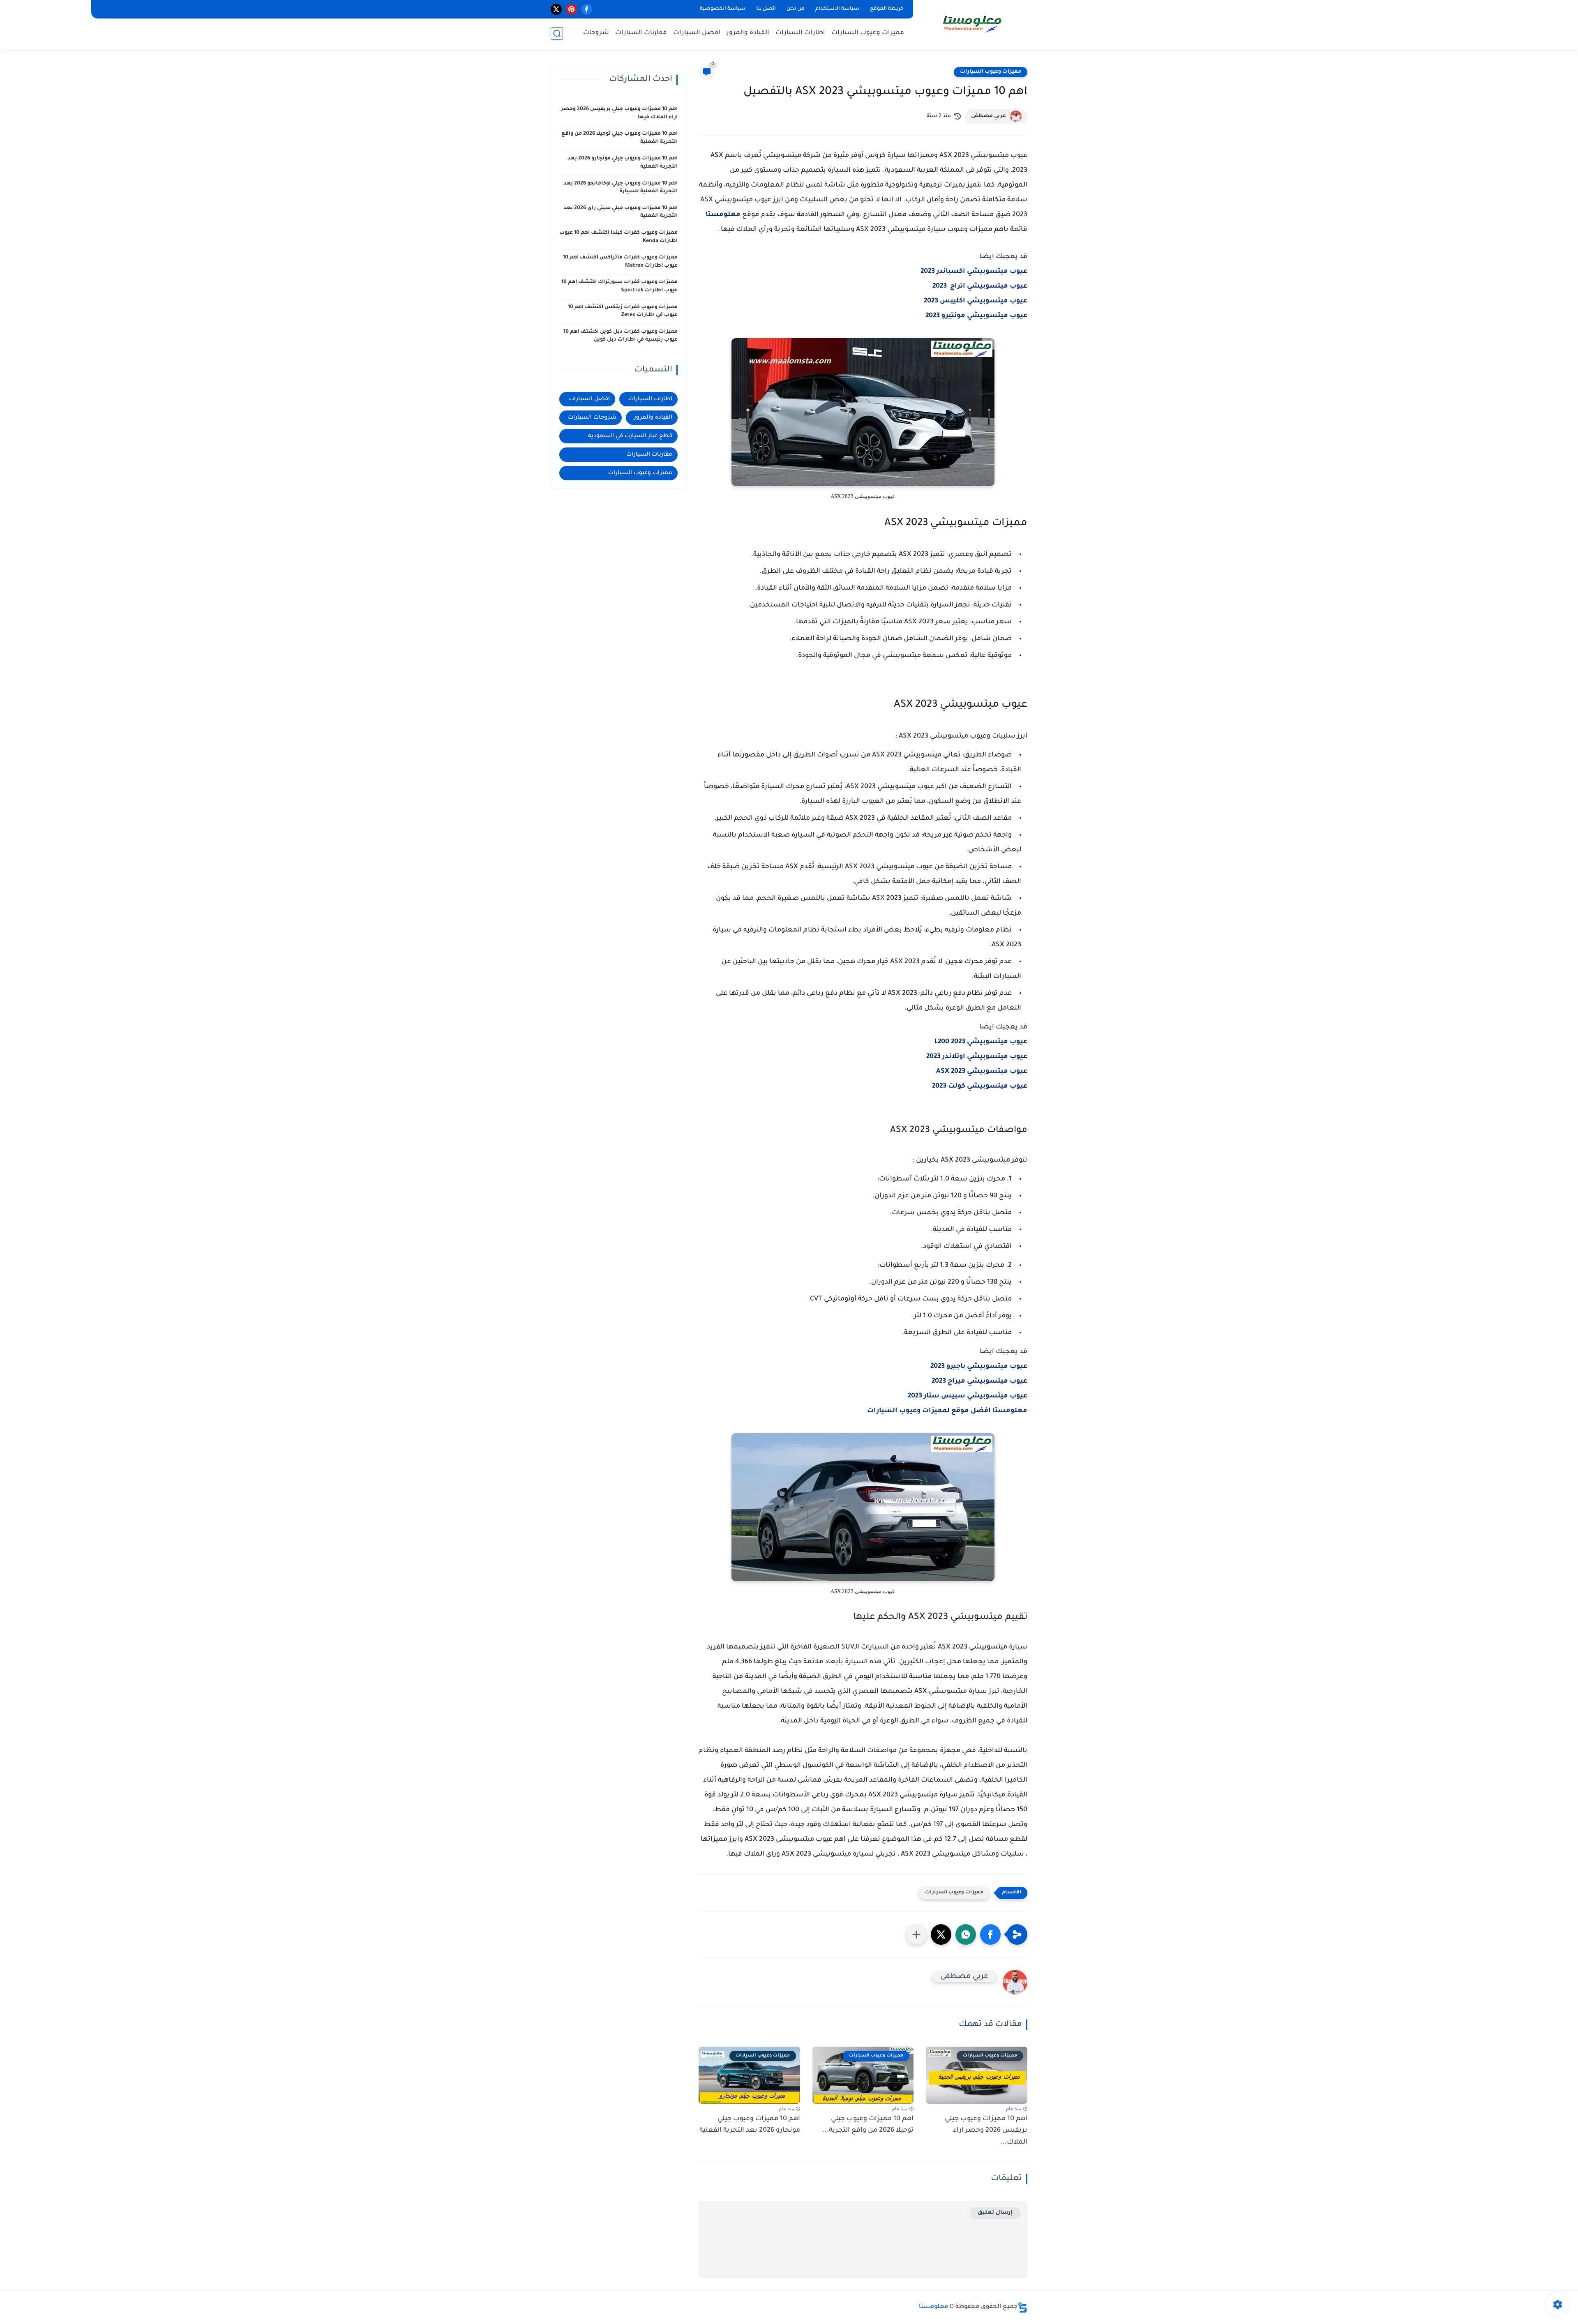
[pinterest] (571, 9)
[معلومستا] (972, 24)
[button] (990, 1934)
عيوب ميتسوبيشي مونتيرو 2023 (976, 316)
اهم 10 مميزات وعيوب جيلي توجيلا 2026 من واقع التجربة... (868, 2125)
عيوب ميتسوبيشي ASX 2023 (982, 1072)
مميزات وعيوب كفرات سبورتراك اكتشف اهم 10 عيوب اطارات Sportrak (619, 286)
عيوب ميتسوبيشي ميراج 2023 (979, 1381)
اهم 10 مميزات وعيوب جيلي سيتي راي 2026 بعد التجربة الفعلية (621, 212)
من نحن (796, 9)
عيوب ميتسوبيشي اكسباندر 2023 (974, 272)
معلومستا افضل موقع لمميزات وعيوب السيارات (947, 1411)
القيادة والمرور (748, 33)
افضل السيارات (697, 33)
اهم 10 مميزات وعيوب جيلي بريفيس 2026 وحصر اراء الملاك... (986, 2131)
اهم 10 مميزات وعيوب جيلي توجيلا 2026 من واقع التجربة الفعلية (619, 138)
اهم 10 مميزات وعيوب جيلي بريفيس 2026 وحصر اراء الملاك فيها (619, 113)
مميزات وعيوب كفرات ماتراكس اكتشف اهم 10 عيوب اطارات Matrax (620, 262)
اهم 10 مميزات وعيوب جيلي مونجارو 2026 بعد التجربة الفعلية (750, 2125)
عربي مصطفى (989, 116)
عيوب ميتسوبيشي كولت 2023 (980, 1086)
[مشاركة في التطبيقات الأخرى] (916, 1934)
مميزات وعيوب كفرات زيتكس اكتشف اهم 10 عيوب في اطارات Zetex (623, 311)
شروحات (596, 33)
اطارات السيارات (800, 33)
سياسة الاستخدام (837, 9)
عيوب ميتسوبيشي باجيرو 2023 (979, 1367)
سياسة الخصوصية (723, 9)
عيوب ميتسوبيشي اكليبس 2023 (976, 301)
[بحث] (557, 33)
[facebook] (587, 9)
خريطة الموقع (887, 9)
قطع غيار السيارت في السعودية (630, 436)
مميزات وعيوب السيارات (868, 33)
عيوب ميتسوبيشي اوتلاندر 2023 (977, 1057)
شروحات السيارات (592, 418)
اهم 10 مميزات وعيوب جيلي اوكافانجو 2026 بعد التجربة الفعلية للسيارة (621, 188)
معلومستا (723, 215)
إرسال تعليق (995, 2213)
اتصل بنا (766, 9)
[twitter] (556, 9)
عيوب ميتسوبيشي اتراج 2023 (980, 286)
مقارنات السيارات (641, 33)
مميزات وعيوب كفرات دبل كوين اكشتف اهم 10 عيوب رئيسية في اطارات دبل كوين (621, 336)
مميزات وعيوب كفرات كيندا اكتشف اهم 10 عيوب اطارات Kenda (618, 237)
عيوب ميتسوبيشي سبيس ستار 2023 (968, 1396)
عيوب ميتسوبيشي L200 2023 (981, 1042)
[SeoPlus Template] (1022, 2307)
